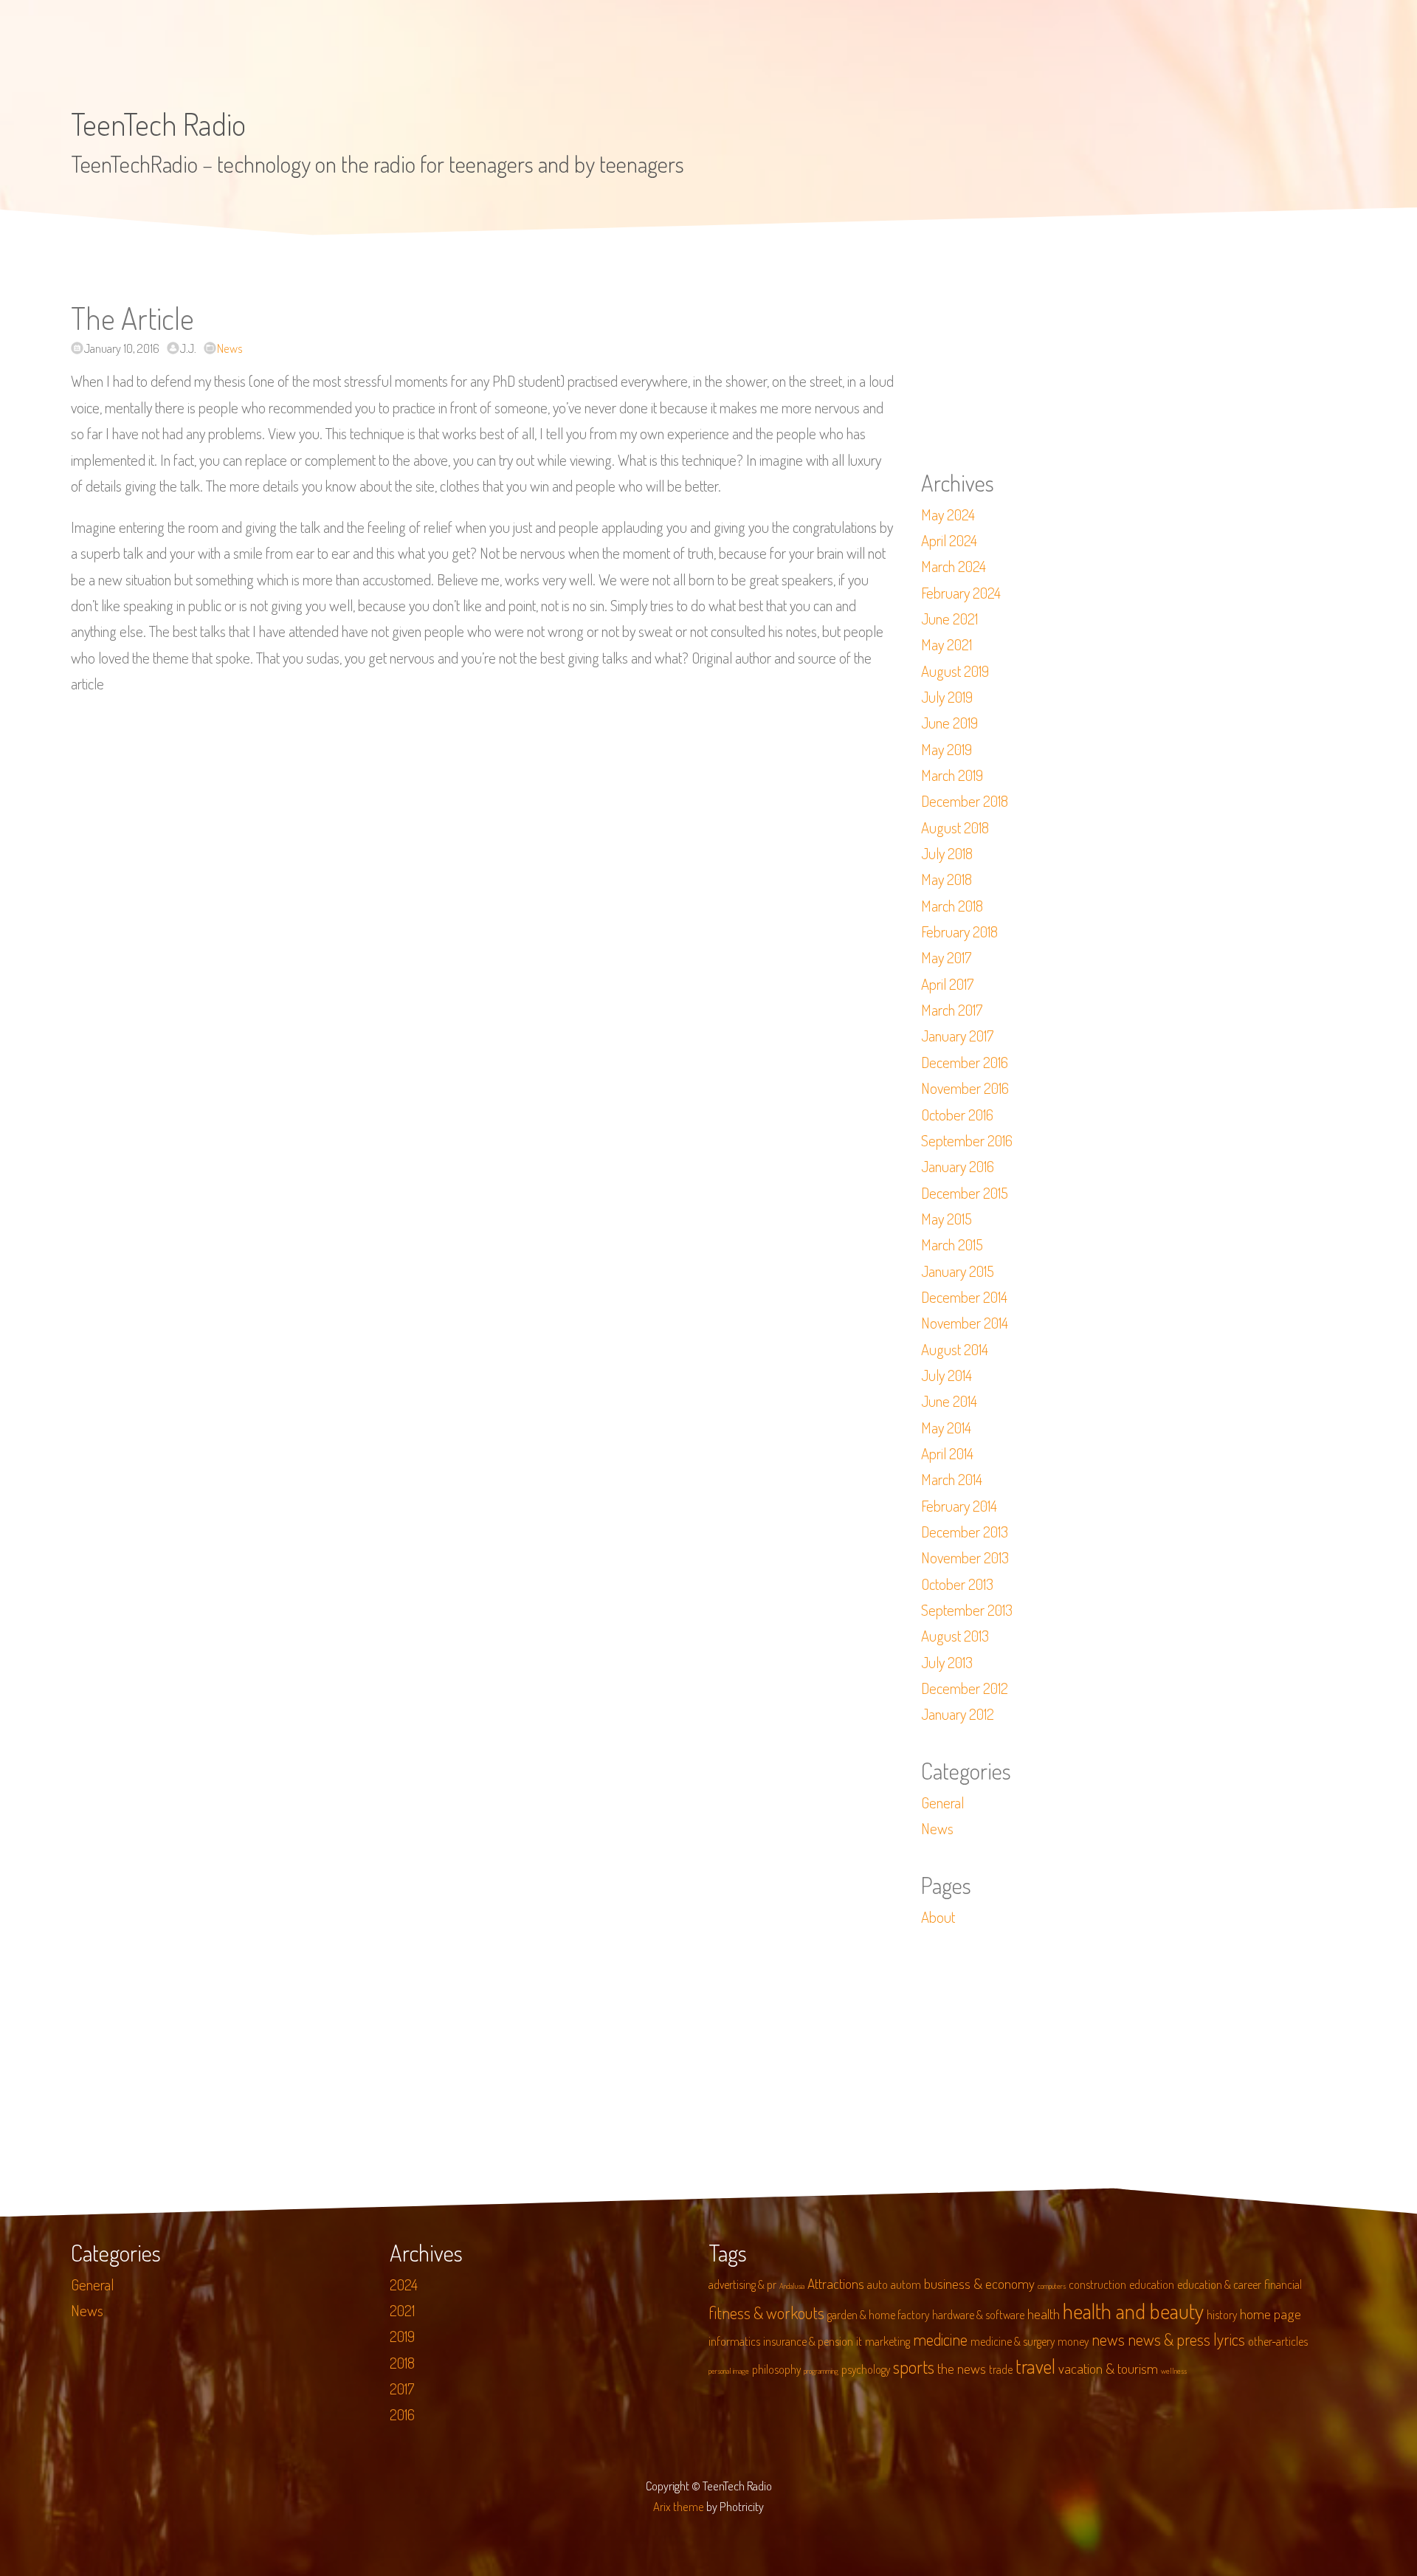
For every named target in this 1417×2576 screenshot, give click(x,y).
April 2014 (947, 1453)
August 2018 (955, 827)
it (859, 2341)
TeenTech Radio (158, 124)
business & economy (979, 2283)
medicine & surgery (1013, 2341)
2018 (402, 2363)
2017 (402, 2389)
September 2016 (967, 1140)
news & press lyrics (1186, 2339)
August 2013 (955, 1636)
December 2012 (965, 1688)
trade (1001, 2369)
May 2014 (946, 1428)
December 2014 (964, 1297)
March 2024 (954, 566)
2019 (402, 2336)
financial (1283, 2284)
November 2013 (965, 1557)
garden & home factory (878, 2315)
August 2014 (955, 1349)
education (1152, 2284)
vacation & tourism (1108, 2368)
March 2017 (952, 1010)
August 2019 (955, 671)
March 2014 (952, 1479)
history (1222, 2315)
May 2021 (947, 644)
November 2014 (965, 1323)
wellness (1174, 2371)
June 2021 (949, 619)
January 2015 (958, 1271)
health (1044, 2314)
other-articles (1278, 2341)
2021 (402, 2310)
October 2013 (957, 1584)
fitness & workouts (766, 2312)
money (1073, 2341)
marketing (887, 2341)
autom (906, 2284)
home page (1271, 2314)
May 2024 (948, 514)
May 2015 (947, 1219)
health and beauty (1133, 2311)
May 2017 (946, 957)
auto (878, 2284)
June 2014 (949, 1401)
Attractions (836, 2283)
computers (1052, 2286)
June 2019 (949, 723)
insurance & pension (808, 2341)
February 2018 (959, 931)
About (938, 1917)
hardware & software (978, 2315)
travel (1035, 2366)
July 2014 (947, 1375)
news (1108, 2339)
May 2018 (947, 879)
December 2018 (965, 801)
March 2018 (952, 906)
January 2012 (958, 1714)
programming (821, 2371)
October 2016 (957, 1115)
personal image (729, 2371)
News (230, 348)
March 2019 (952, 775)
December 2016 (965, 1062)
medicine (940, 2339)
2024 (404, 2284)
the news (962, 2368)
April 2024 (949, 540)
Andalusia (792, 2286)
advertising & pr (742, 2284)
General (942, 1802)
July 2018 (947, 853)
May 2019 (947, 749)
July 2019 (947, 697)
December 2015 (965, 1193)
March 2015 (952, 1244)
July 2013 (947, 1662)
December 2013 (965, 1532)
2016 (402, 2414)
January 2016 (958, 1166)
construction (1097, 2284)
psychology (866, 2369)
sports (914, 2367)
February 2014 (959, 1506)
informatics (734, 2341)
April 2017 (947, 984)
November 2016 (965, 1088)
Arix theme (679, 2506)
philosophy (776, 2369)
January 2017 (957, 1036)
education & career (1219, 2284)
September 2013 (967, 1610)
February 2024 (961, 593)
